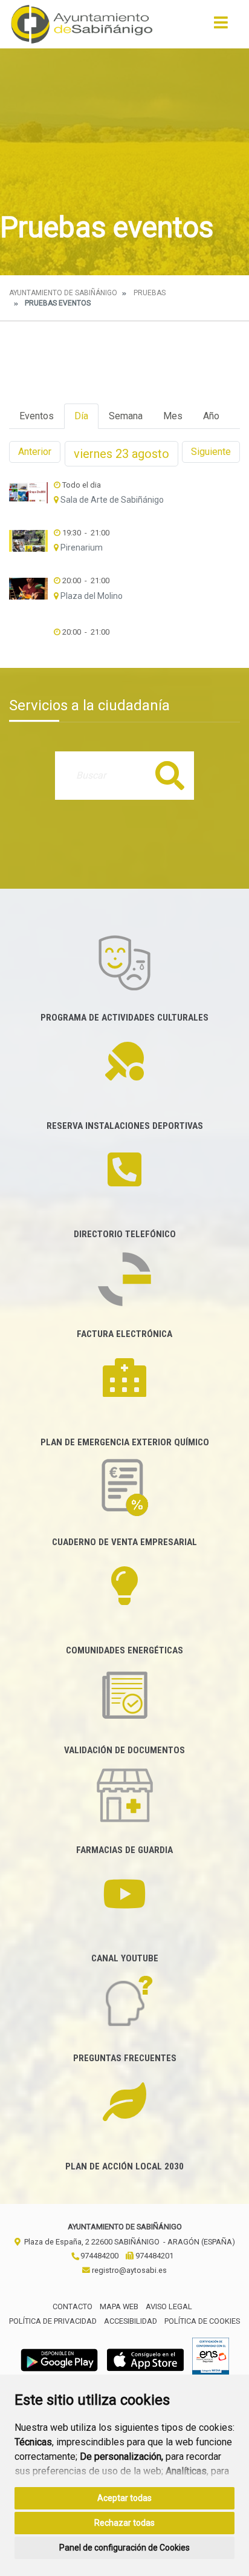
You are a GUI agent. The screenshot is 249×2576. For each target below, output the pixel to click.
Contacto (73, 2306)
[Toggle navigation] (221, 26)
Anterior (35, 452)
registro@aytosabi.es (128, 2270)
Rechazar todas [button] (124, 2523)
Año (211, 416)
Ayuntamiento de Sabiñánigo (63, 293)
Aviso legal (169, 2306)
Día (81, 416)
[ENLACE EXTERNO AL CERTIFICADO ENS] (211, 2359)
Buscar (170, 775)
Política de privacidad (53, 2321)
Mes (173, 416)
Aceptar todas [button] (124, 2498)
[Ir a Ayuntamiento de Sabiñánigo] (82, 24)
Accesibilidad (131, 2321)
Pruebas (150, 293)
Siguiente (211, 452)
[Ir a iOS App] (146, 2359)
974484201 (154, 2256)
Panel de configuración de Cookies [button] (124, 2548)
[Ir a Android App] (59, 2359)
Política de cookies (202, 2321)
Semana (126, 416)
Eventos (37, 416)
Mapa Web (119, 2306)
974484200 (99, 2256)
